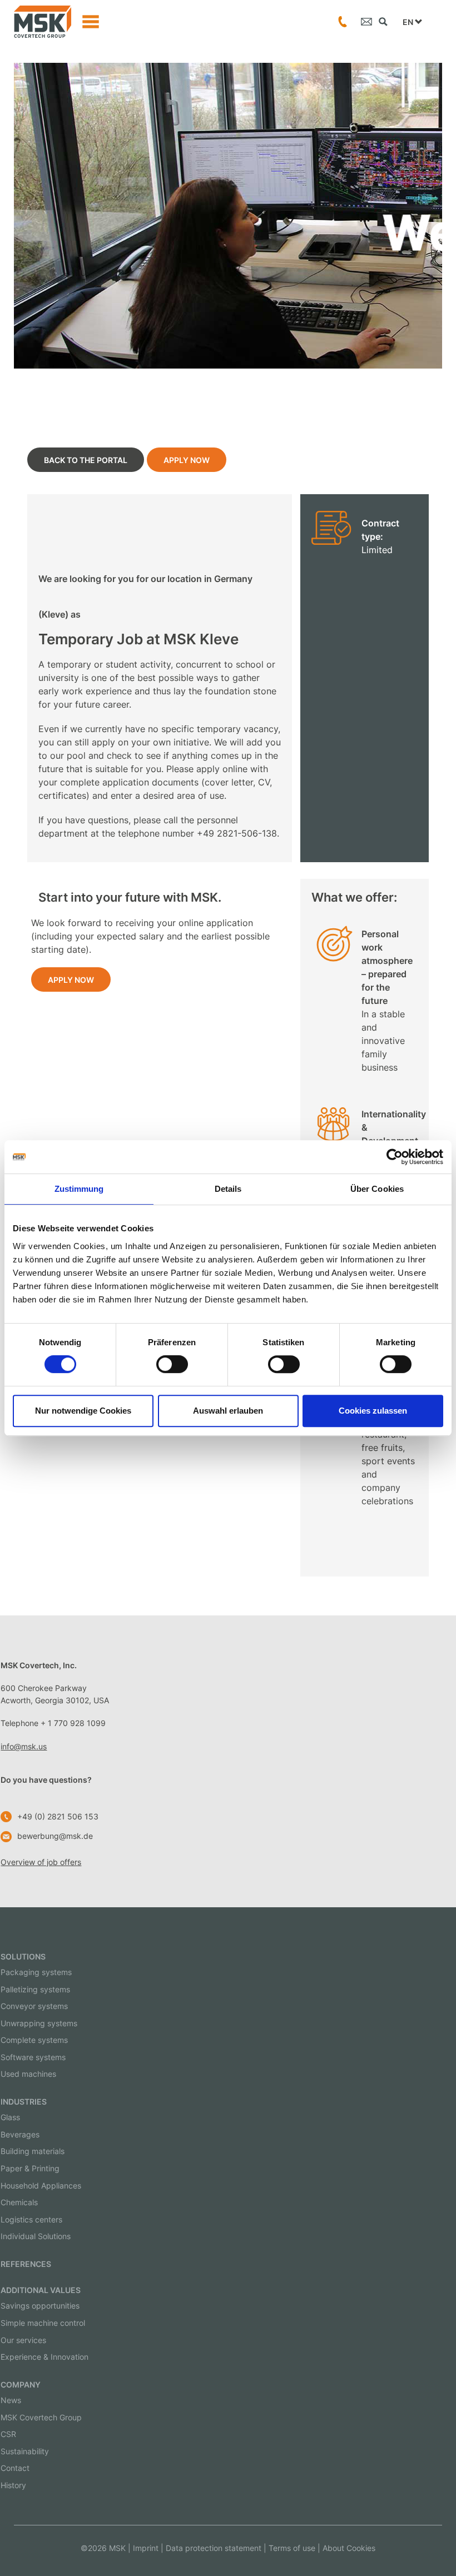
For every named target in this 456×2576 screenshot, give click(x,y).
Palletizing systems (35, 1989)
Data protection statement (214, 2548)
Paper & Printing (30, 2168)
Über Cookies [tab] (377, 1189)
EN (409, 22)
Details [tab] (228, 1189)
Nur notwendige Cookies (83, 1411)
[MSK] (43, 22)
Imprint (146, 2548)
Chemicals (19, 2202)
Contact (15, 2468)
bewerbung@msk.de (55, 1836)
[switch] (172, 1364)
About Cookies (349, 2548)
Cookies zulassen (373, 1411)
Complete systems (34, 2040)
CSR (8, 2434)
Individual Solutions (36, 2236)
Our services (23, 2340)
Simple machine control (43, 2323)
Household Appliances (41, 2185)
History (13, 2485)
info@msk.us (24, 1746)
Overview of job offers (41, 1862)
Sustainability (25, 2451)
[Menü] (91, 22)
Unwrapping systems (39, 2023)
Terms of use (292, 2548)
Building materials (33, 2151)
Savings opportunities (40, 2306)
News (11, 2400)
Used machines (28, 2074)
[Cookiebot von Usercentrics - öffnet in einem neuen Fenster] (395, 1157)
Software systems (33, 2057)
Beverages (20, 2134)
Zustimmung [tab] (79, 1189)
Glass (10, 2117)
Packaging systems (36, 1972)
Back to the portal (86, 460)
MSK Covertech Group (41, 2417)
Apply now (187, 460)
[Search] (383, 22)
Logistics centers (31, 2219)
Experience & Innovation (44, 2357)
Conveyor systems (34, 2006)
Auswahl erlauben (228, 1411)
